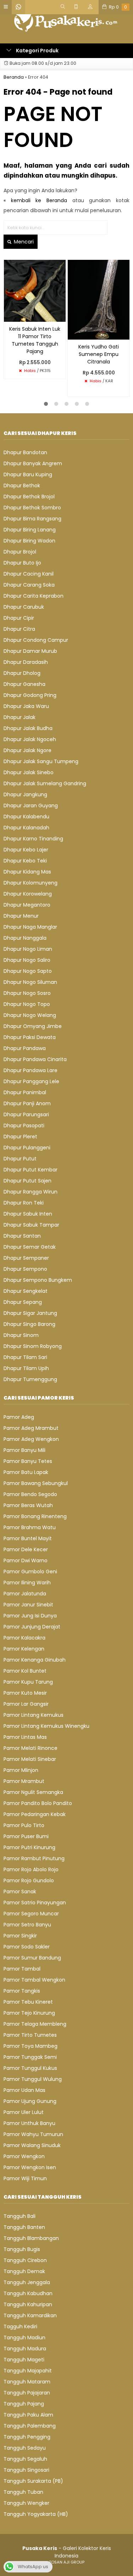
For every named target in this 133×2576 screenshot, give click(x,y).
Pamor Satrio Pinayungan (35, 1903)
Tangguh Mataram (27, 2382)
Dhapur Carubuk (24, 607)
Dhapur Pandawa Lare (31, 1070)
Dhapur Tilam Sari (25, 1357)
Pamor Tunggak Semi (30, 2057)
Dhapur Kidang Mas (27, 872)
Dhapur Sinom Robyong (33, 1346)
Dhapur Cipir (19, 618)
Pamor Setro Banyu (27, 1925)
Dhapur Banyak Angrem (33, 463)
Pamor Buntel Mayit (28, 1538)
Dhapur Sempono (25, 1269)
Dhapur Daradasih (26, 662)
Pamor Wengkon (24, 2156)
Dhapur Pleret (20, 1137)
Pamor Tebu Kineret (28, 2002)
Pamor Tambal (22, 1969)
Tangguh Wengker (26, 2503)
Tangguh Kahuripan (28, 2304)
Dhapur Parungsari (26, 1114)
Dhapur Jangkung (25, 794)
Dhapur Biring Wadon (29, 541)
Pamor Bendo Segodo (30, 1494)
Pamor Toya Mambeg (31, 2046)
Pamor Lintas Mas (25, 1737)
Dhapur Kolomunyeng (31, 883)
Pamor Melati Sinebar (30, 1759)
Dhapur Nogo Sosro (27, 993)
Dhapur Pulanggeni (27, 1148)
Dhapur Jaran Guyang (31, 806)
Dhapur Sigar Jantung (30, 1313)
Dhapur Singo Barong (29, 1324)
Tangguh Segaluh (25, 2459)
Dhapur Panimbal (25, 1092)
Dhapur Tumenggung (30, 1379)
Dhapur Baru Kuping (28, 474)
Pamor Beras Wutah (28, 1505)
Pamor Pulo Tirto (24, 1825)
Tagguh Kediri (20, 2326)
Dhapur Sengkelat (26, 1291)
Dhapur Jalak (20, 717)
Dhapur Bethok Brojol (29, 497)
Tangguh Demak (24, 2271)
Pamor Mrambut (24, 1781)
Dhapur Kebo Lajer (26, 850)
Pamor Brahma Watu (30, 1527)
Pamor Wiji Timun (25, 2178)
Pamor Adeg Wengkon (31, 1439)
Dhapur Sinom (21, 1335)
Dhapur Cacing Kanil (29, 574)
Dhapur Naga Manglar (30, 927)
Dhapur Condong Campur (36, 640)
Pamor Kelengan (24, 1649)
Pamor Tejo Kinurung (29, 2013)
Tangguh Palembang (30, 2426)
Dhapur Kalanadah (26, 828)
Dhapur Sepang (23, 1302)
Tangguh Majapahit (28, 2371)
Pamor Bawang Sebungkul (36, 1483)
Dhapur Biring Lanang (30, 530)
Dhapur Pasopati (24, 1126)
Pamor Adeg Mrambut (31, 1428)
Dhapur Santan (22, 1236)
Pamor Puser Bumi (26, 1836)
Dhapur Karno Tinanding (33, 839)
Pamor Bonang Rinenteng (35, 1516)
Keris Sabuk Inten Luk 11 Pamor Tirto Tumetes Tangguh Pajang (35, 340)
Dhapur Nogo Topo (27, 1004)
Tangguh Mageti (24, 2360)
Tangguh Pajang (24, 2404)
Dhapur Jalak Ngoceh (30, 739)
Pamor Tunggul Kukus (30, 2068)
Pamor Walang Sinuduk (32, 2145)
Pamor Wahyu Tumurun (33, 2134)
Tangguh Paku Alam (28, 2415)
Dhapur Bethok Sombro (32, 508)
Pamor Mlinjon (21, 1770)
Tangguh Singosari (26, 2470)
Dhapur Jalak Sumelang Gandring (45, 783)
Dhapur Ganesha (24, 684)
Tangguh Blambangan (31, 2238)
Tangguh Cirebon (25, 2260)
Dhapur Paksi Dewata (30, 1037)
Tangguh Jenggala (27, 2282)
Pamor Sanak (20, 1892)
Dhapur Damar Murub (30, 651)
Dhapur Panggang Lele (31, 1081)
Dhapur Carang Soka (29, 585)
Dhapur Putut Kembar (31, 1170)
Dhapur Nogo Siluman (30, 982)
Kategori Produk (37, 51)
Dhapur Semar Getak (30, 1247)
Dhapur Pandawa (25, 1048)
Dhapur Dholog (22, 673)
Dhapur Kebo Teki (25, 861)
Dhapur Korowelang (28, 894)
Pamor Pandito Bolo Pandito (38, 1803)
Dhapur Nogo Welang (30, 1015)
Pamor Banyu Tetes (28, 1461)
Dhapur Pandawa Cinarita (35, 1059)
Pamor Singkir (20, 1936)
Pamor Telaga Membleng (35, 2024)
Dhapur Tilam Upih (26, 1368)
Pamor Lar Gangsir (26, 1704)
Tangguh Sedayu (25, 2448)
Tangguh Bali (20, 2216)
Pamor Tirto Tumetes (30, 2035)
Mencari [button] (23, 242)
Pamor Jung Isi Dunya (30, 1616)
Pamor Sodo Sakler (27, 1947)
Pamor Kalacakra (24, 1638)
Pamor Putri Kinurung (29, 1847)
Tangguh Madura (25, 2349)
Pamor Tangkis (22, 1991)
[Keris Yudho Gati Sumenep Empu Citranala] (99, 299)
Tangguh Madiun (24, 2338)
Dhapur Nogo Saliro (27, 960)
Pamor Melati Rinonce (31, 1748)
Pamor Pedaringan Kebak (35, 1814)
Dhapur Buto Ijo (22, 563)
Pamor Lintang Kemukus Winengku (46, 1726)
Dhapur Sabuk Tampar (31, 1225)
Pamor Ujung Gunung (30, 2101)
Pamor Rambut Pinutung (34, 1858)
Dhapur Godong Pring (30, 695)
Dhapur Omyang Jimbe (33, 1026)
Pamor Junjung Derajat (32, 1627)
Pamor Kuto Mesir (25, 1693)
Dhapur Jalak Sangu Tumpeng (41, 761)
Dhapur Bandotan (25, 452)
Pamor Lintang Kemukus (34, 1715)
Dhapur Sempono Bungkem (38, 1280)
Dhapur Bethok (22, 486)
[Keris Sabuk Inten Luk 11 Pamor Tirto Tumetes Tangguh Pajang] (35, 290)
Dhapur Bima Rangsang (32, 519)
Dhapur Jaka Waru (26, 706)
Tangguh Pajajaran (27, 2393)
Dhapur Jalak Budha (28, 728)
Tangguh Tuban (23, 2492)
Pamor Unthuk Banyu (29, 2123)
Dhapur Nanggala (25, 938)
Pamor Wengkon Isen (30, 2167)
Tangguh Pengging (27, 2437)
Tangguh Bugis (22, 2249)
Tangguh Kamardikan (30, 2315)
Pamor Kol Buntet (25, 1671)
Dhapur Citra (19, 629)
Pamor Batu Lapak (26, 1472)
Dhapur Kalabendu (26, 817)
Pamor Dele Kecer (26, 1549)
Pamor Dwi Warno (26, 1560)
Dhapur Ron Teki (24, 1203)
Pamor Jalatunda (25, 1594)
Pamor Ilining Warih (27, 1583)
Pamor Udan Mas (24, 2090)
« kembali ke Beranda (35, 200)
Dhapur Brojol (20, 552)
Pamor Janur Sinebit (28, 1605)
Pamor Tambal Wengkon (34, 1980)
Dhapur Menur (21, 916)
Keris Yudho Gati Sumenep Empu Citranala (99, 354)
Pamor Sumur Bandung (32, 1958)
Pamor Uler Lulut (24, 2112)
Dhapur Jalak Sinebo (29, 772)
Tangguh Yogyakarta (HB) (36, 2514)
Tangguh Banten (24, 2227)
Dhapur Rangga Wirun (31, 1192)
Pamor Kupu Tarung (28, 1682)
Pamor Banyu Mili (24, 1450)
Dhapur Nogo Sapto (28, 971)
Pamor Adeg (19, 1417)
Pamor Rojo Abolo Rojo (31, 1869)
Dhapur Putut (20, 1159)
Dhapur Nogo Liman (28, 949)
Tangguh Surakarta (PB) (33, 2481)
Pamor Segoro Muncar (31, 1914)
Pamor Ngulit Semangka (33, 1792)
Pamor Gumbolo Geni (30, 1572)
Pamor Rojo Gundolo (29, 1880)
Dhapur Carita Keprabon (34, 596)
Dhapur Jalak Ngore (27, 750)
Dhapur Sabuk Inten (28, 1214)
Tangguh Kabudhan (28, 2293)
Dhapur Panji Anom (27, 1103)
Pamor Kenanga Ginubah (35, 1660)
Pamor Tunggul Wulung (33, 2079)
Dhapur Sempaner (26, 1258)
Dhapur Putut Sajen (27, 1181)
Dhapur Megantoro (27, 905)
